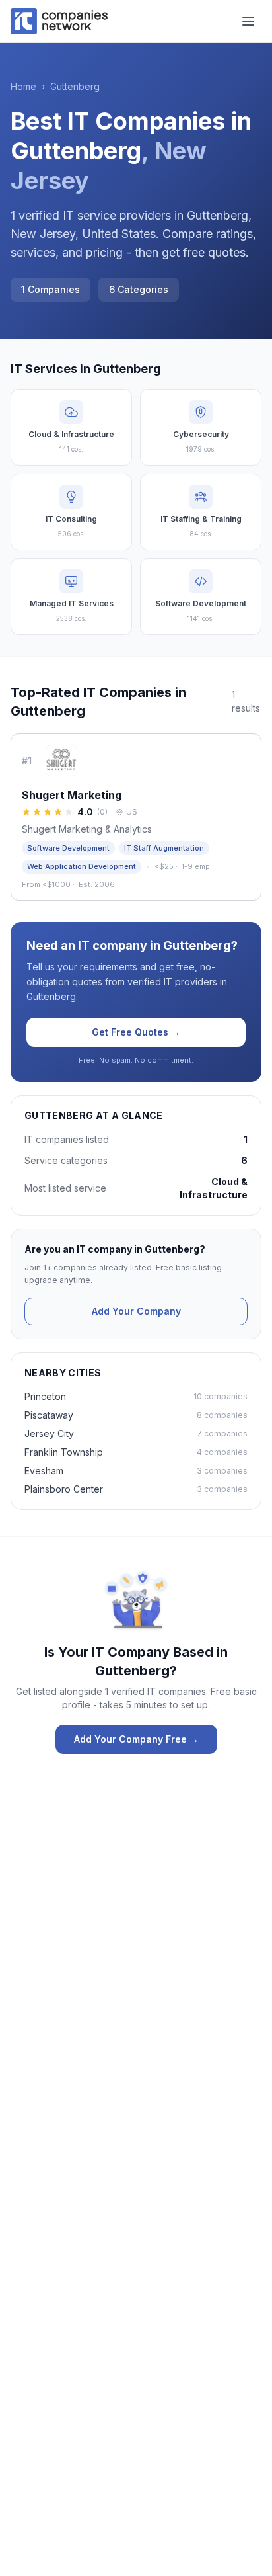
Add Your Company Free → (136, 1739)
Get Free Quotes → (136, 1032)
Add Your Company (136, 1311)
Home (23, 86)
